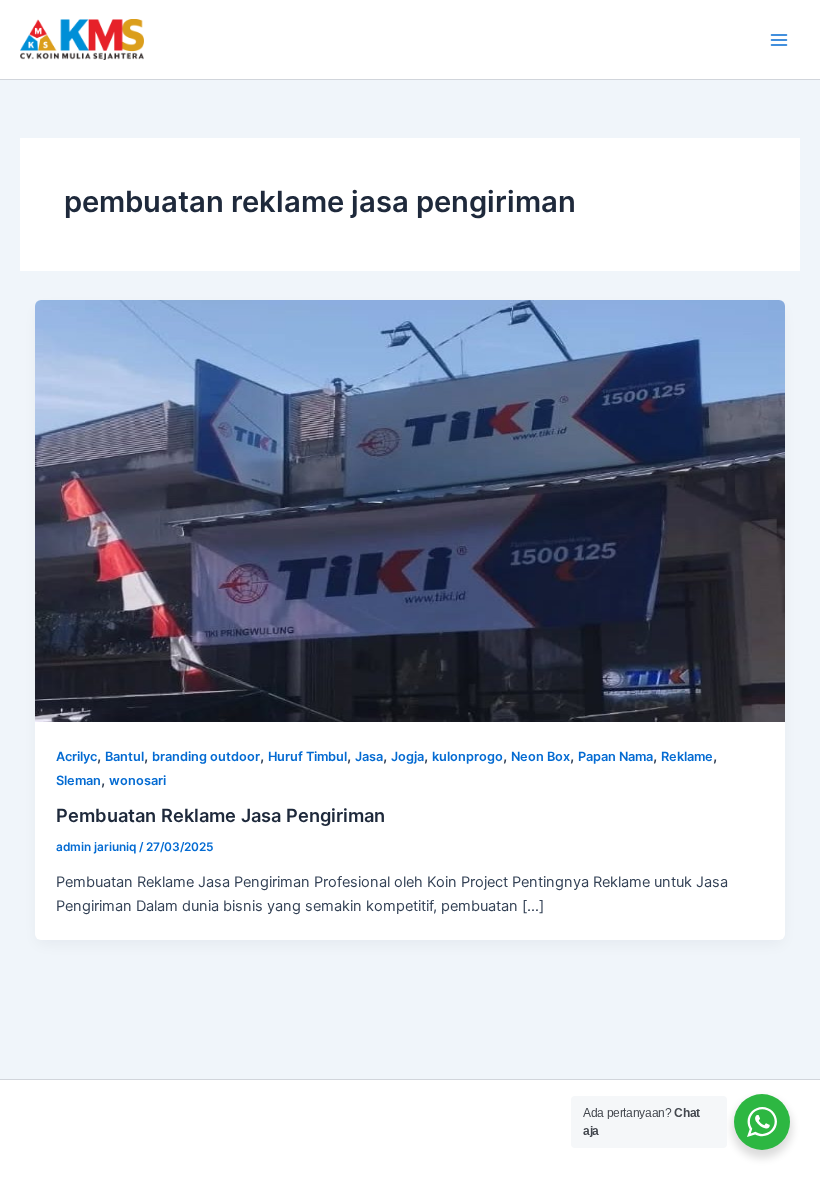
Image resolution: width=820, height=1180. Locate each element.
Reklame (687, 756)
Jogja (407, 756)
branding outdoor (206, 756)
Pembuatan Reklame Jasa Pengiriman (220, 815)
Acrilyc (76, 756)
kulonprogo (467, 756)
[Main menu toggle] (779, 40)
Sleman (78, 780)
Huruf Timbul (307, 756)
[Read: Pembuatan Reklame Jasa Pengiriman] (410, 510)
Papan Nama (615, 756)
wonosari (137, 780)
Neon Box (540, 756)
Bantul (124, 756)
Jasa (369, 756)
